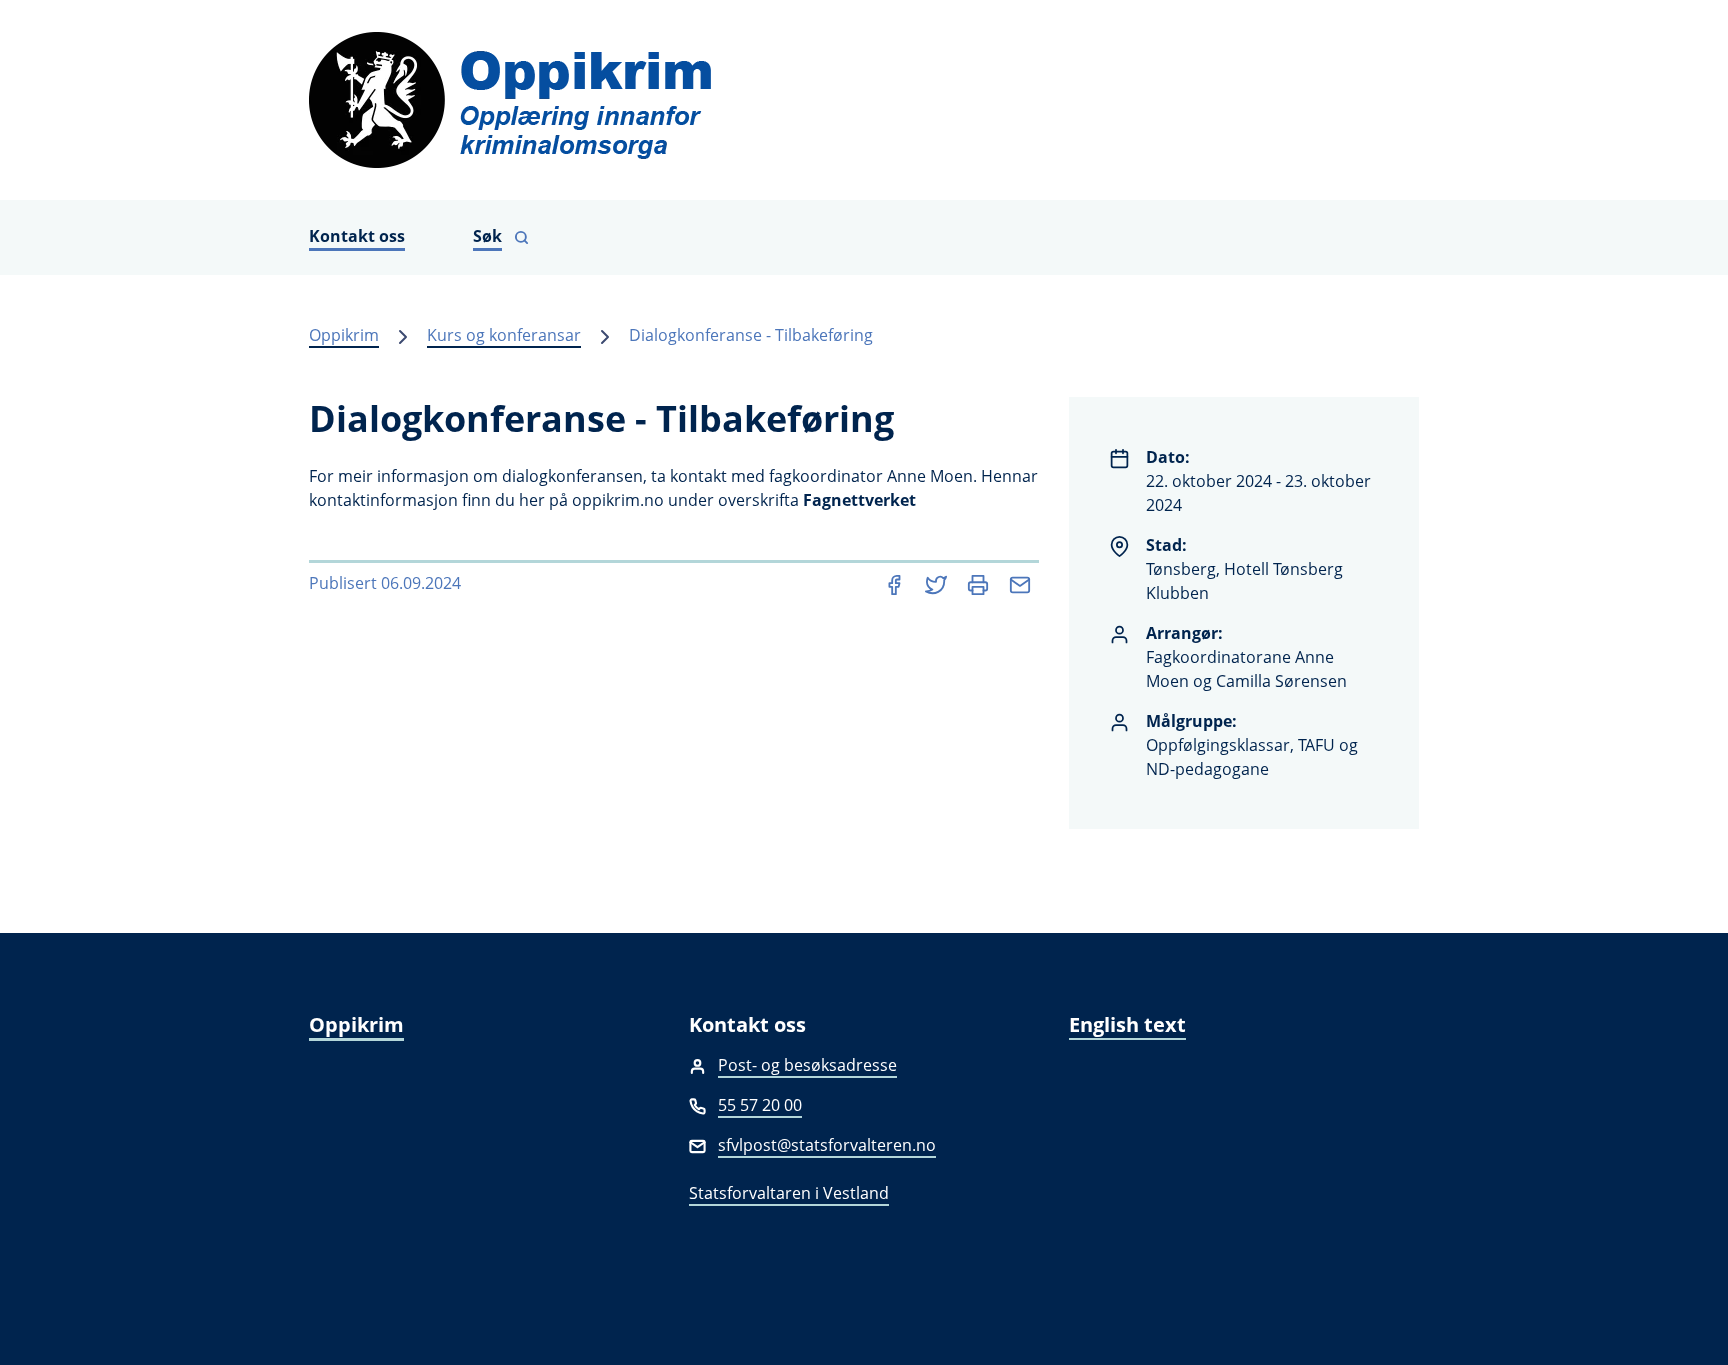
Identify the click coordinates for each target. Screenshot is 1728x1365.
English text (1127, 1024)
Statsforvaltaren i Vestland (789, 1193)
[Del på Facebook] (896, 583)
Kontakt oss (357, 236)
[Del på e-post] (1020, 583)
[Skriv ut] (980, 583)
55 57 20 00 (760, 1105)
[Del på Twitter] (938, 583)
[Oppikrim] (864, 100)
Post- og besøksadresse (807, 1065)
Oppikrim (344, 335)
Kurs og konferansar (504, 335)
